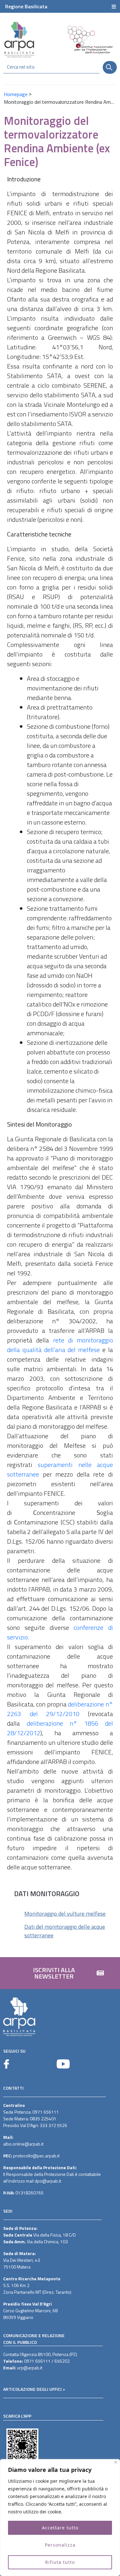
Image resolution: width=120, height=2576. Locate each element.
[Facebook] (6, 2064)
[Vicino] (116, 2462)
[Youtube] (63, 2064)
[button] (60, 1973)
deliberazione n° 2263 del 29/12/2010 (60, 1709)
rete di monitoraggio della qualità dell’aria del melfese (60, 1345)
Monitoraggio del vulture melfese (65, 1914)
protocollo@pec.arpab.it (36, 2156)
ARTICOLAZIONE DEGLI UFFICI (32, 2389)
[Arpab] (19, 39)
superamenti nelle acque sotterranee (60, 1469)
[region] (60, 2518)
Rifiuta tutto (60, 2562)
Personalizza (60, 2545)
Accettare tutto (60, 2528)
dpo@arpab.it (48, 2181)
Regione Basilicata (26, 6)
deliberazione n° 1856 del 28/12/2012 (60, 1728)
